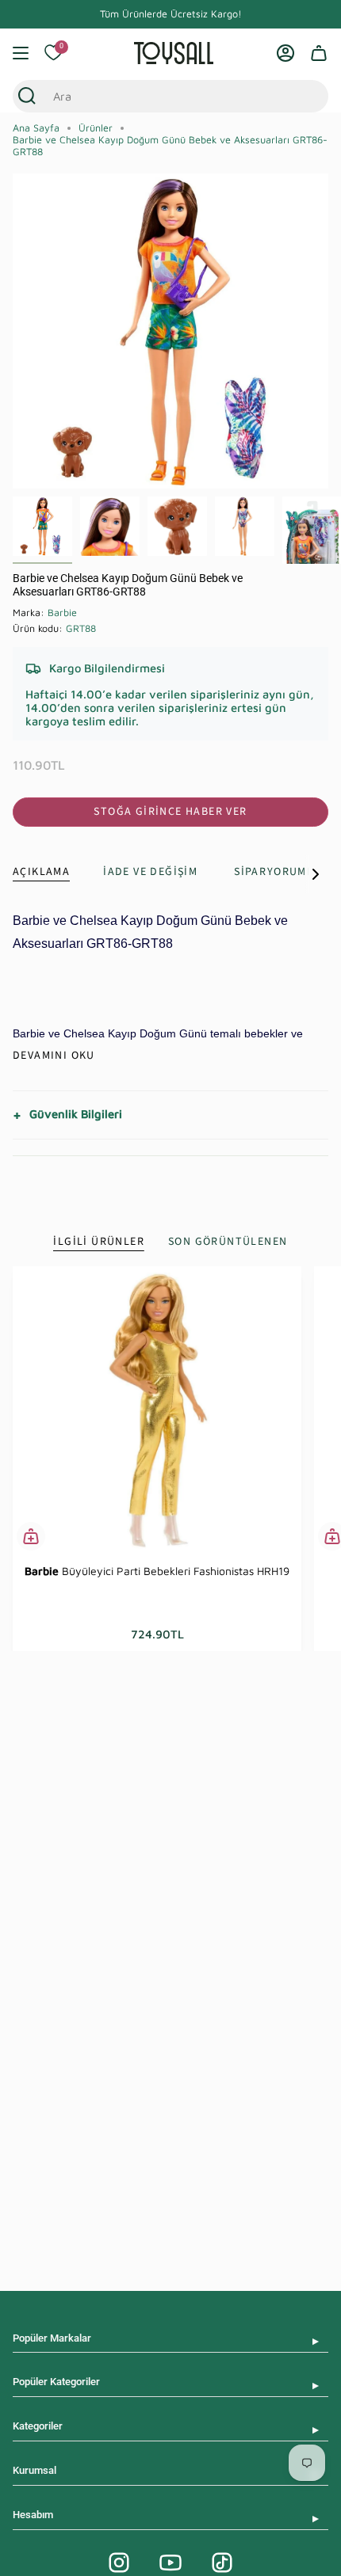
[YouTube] (170, 2563)
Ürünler (96, 128)
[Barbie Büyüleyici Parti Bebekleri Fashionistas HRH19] (157, 1410)
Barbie (62, 613)
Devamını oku (54, 1056)
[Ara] (27, 96)
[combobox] (156, 96)
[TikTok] (222, 2563)
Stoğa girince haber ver (170, 812)
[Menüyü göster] (21, 53)
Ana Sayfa (36, 128)
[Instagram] (119, 2563)
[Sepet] (319, 53)
